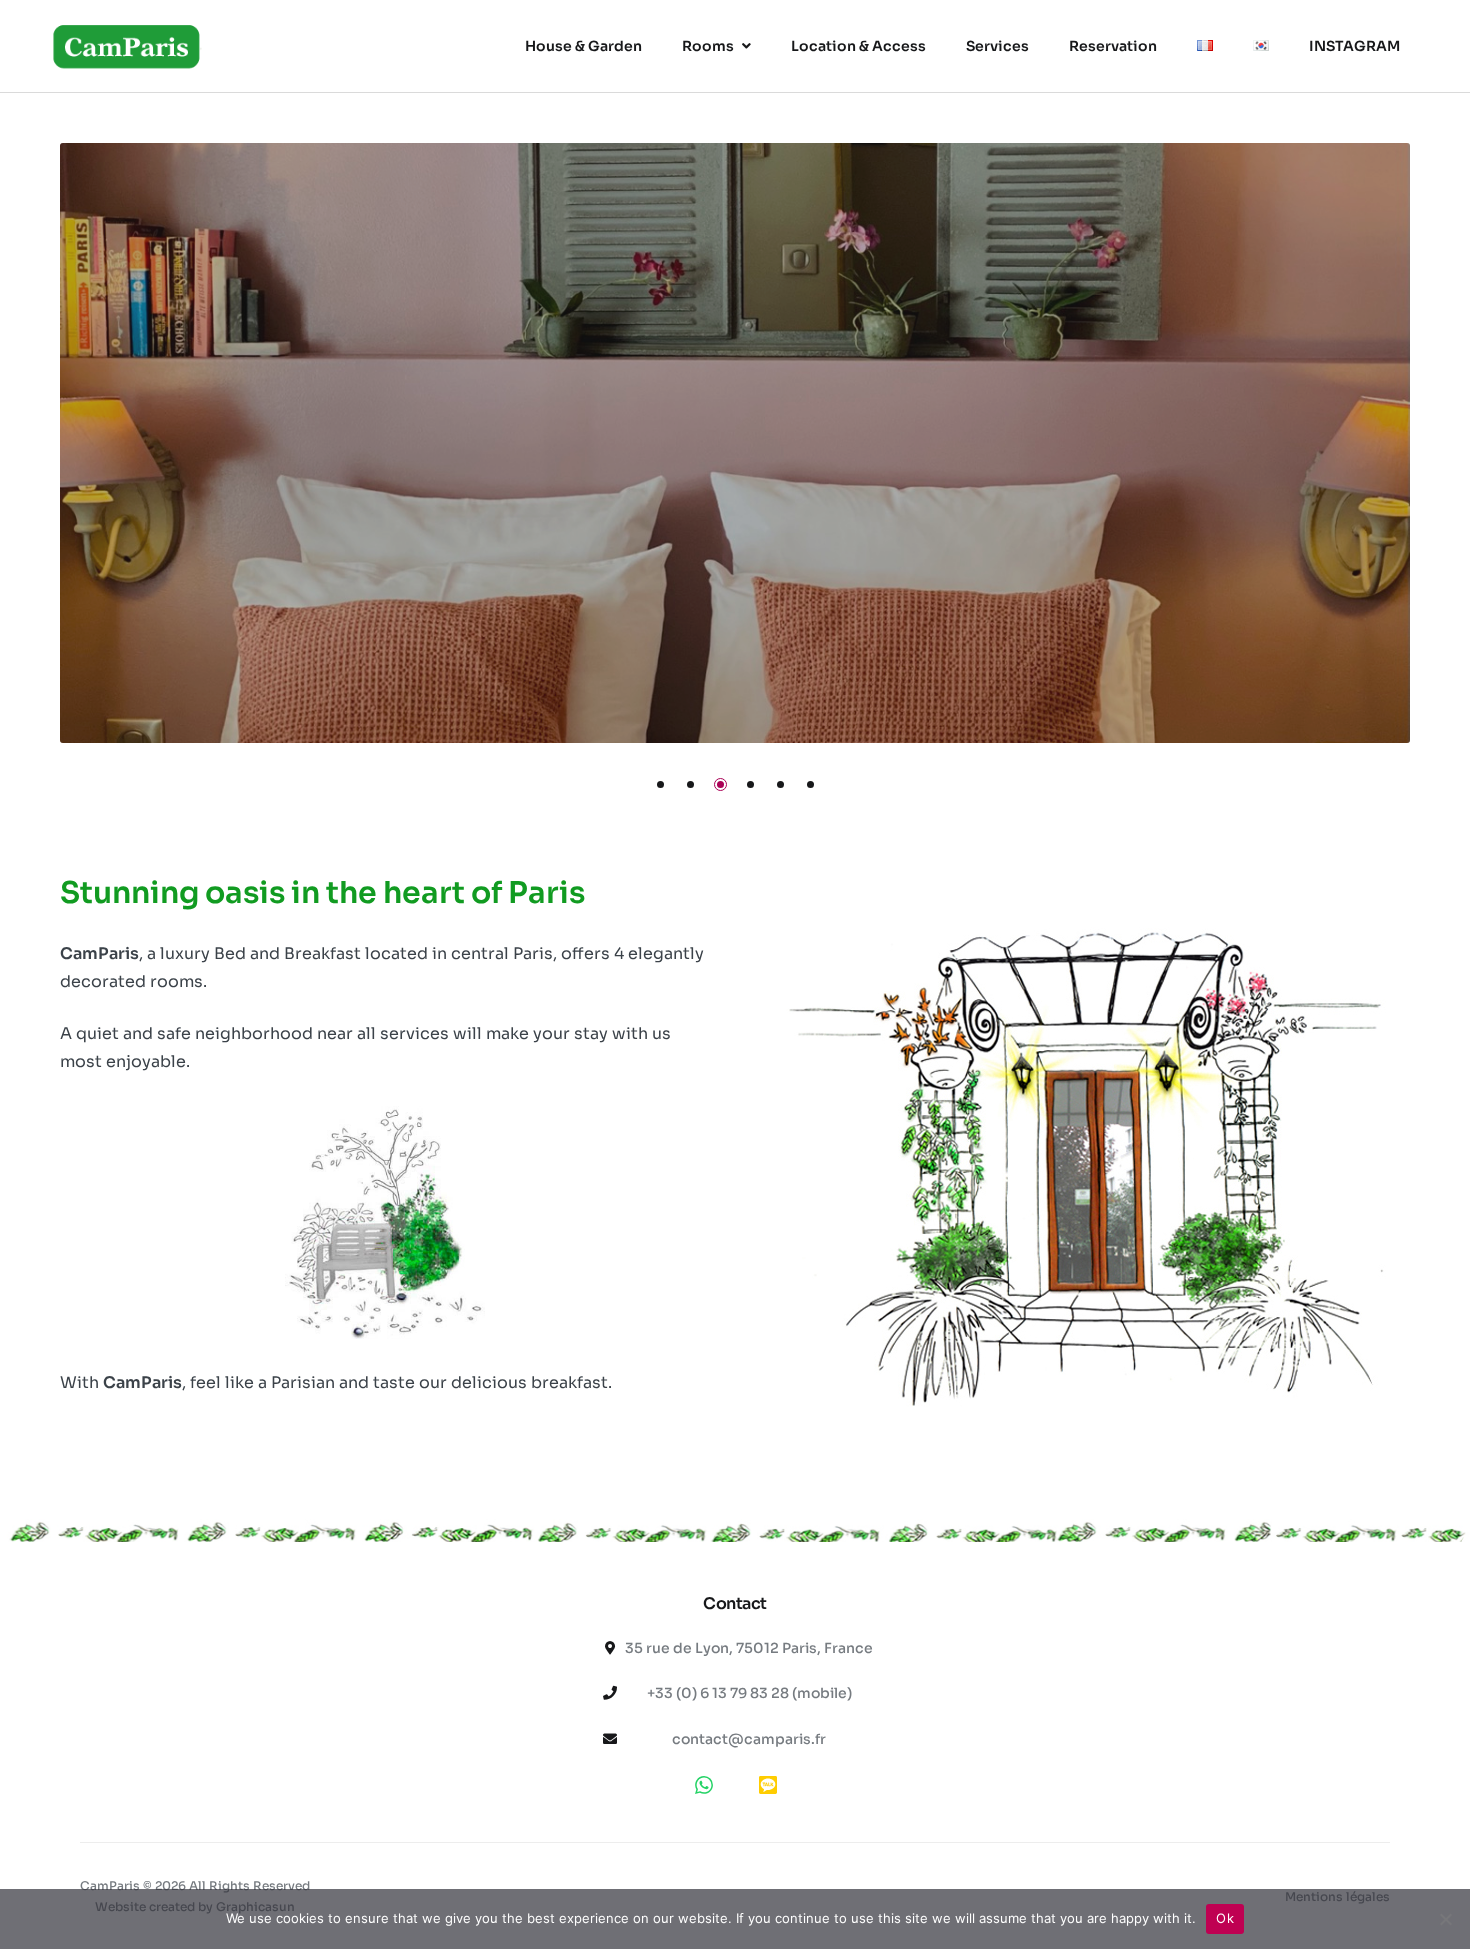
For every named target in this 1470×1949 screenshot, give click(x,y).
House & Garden (583, 46)
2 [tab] (690, 784)
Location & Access (858, 46)
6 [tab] (810, 784)
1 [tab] (660, 784)
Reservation (1113, 46)
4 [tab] (750, 784)
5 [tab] (780, 784)
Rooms (708, 46)
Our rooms (334, 496)
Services (997, 46)
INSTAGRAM (1354, 46)
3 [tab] (720, 784)
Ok (1225, 1918)
